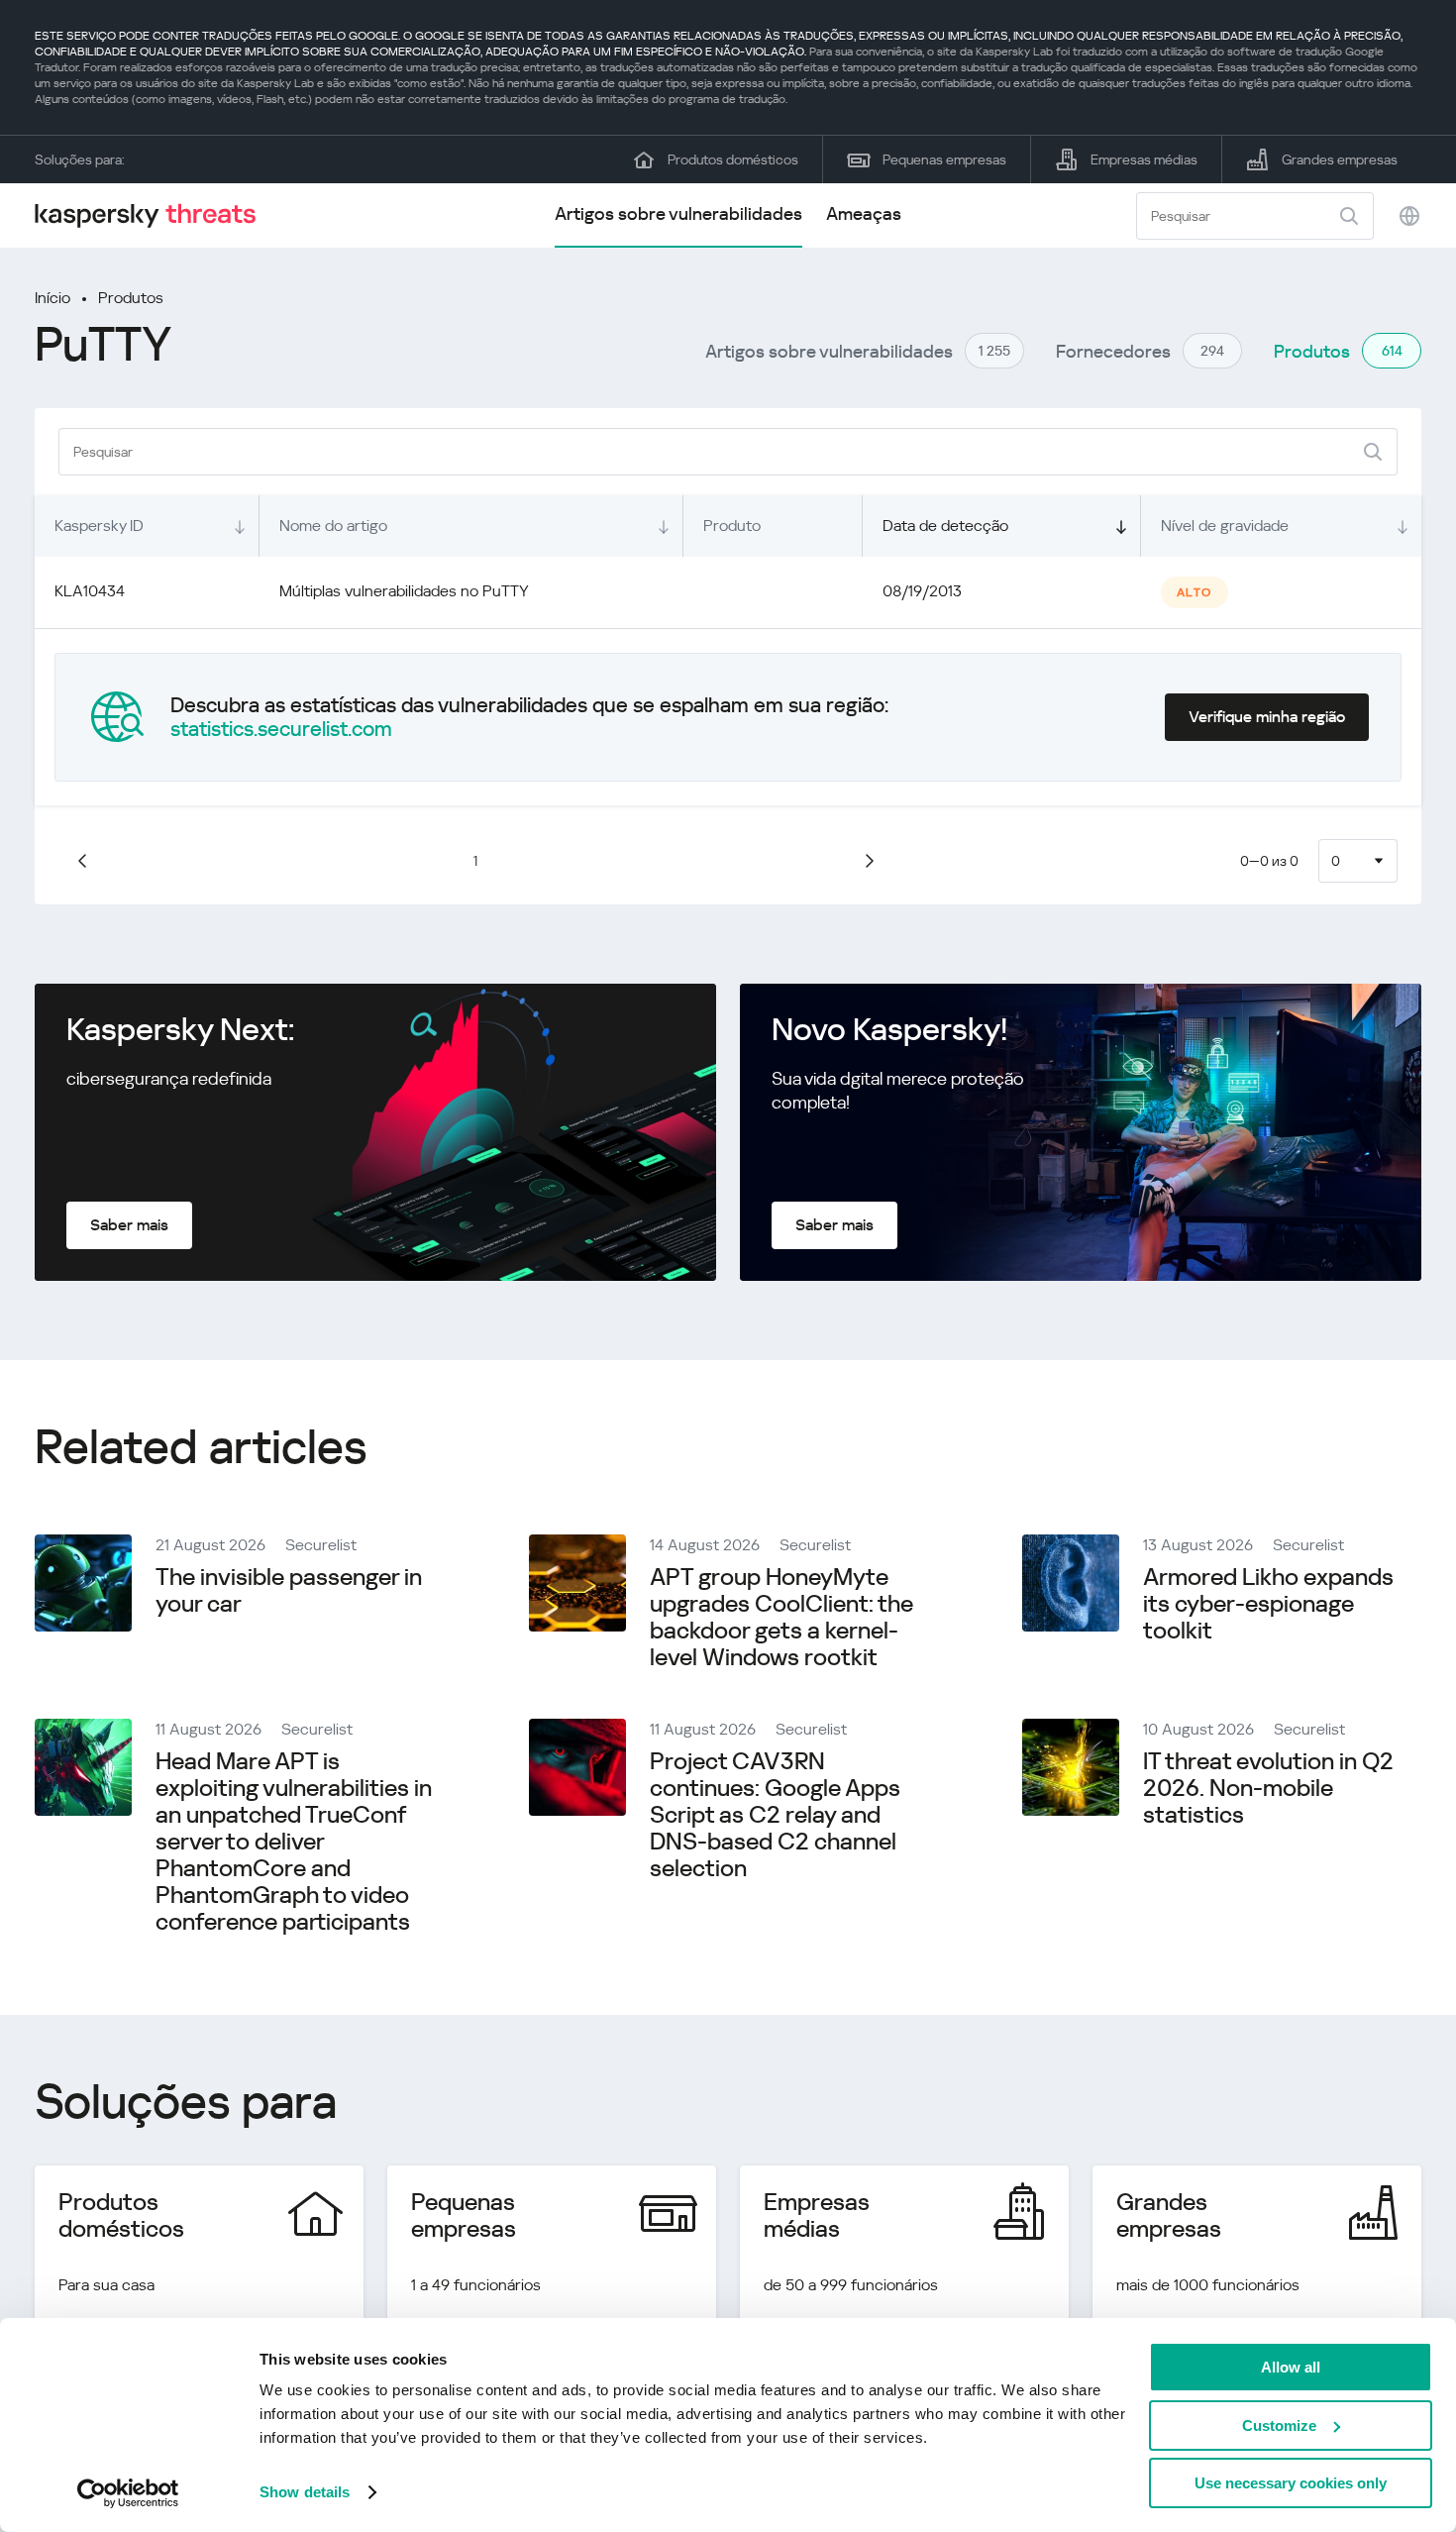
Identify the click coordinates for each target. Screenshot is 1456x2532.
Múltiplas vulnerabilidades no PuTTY (404, 591)
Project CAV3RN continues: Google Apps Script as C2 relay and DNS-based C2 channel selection (775, 1815)
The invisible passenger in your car (289, 1590)
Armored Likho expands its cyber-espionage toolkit (1268, 1604)
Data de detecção (945, 526)
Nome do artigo (333, 526)
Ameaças (864, 213)
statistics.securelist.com (281, 729)
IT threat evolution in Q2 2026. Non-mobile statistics (1268, 1788)
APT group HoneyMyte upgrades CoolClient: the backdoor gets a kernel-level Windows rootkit (781, 1617)
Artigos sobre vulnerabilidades (678, 213)
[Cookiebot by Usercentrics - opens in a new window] (128, 2493)
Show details (305, 2492)
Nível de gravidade (1225, 526)
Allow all (1291, 2367)
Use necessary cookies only (1291, 2483)
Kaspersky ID (99, 526)
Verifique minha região (1267, 717)
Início (52, 298)
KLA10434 (90, 591)
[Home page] (154, 215)
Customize (1279, 2426)
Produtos (131, 298)
